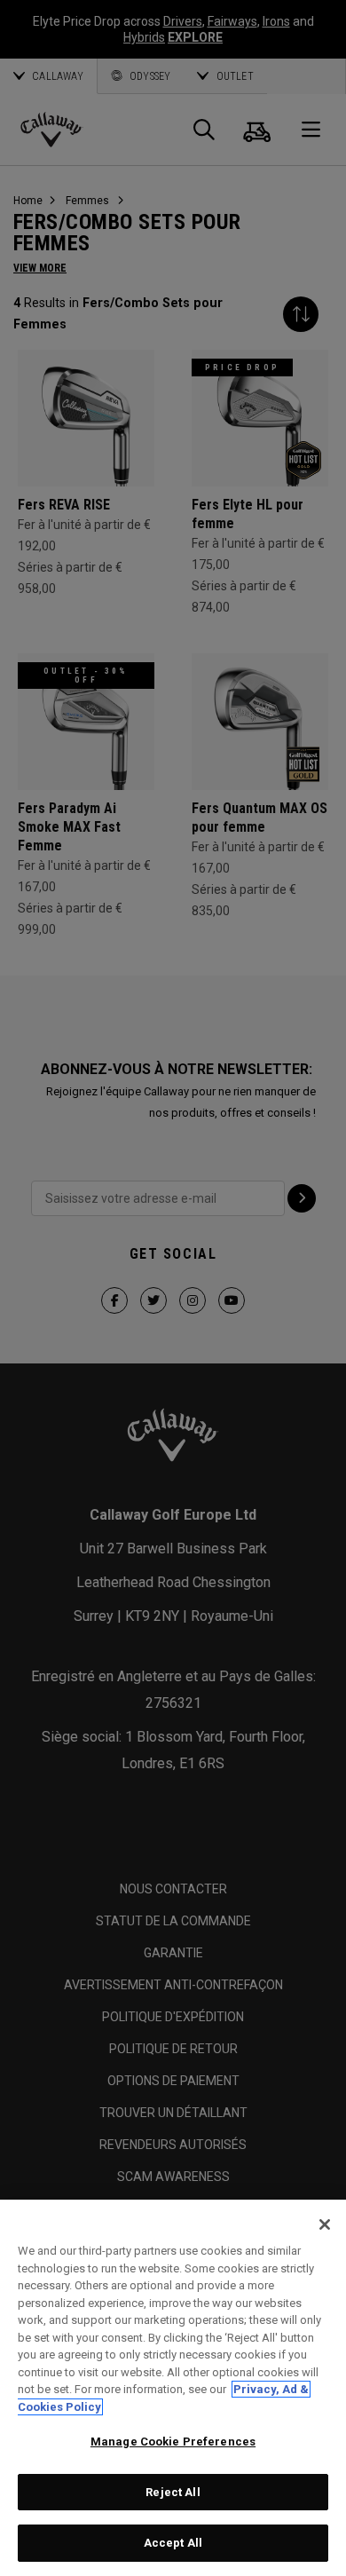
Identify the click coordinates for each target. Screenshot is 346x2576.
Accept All (173, 2543)
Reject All (173, 2492)
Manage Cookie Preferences (173, 2442)
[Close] (325, 2224)
